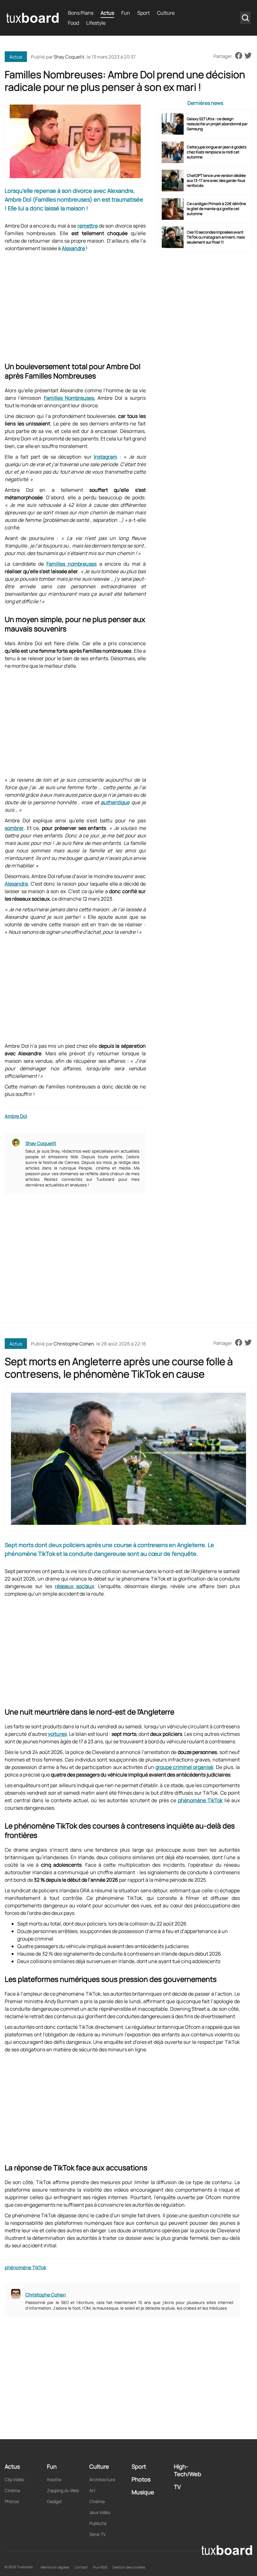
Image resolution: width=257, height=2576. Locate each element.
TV (177, 2487)
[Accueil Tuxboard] (32, 18)
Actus (107, 13)
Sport (144, 13)
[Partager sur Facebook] (239, 56)
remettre (88, 226)
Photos (12, 2501)
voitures (57, 1734)
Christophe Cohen (74, 1344)
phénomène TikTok (200, 1800)
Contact (81, 2567)
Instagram (105, 457)
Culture (166, 13)
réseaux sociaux (74, 1586)
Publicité (98, 2523)
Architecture (102, 2479)
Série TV (97, 2534)
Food (73, 23)
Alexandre (73, 248)
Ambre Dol (16, 1116)
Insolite (54, 2479)
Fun (126, 13)
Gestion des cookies (129, 2567)
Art (92, 2490)
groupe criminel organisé (184, 1767)
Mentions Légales (55, 2567)
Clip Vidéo (14, 2479)
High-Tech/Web (188, 2470)
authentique (115, 802)
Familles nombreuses (71, 564)
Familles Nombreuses (69, 398)
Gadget (55, 2501)
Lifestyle (96, 23)
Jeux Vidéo (100, 2512)
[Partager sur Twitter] (248, 56)
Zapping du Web (63, 2490)
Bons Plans (81, 13)
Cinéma (12, 2490)
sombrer (14, 828)
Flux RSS (100, 2567)
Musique (143, 2492)
